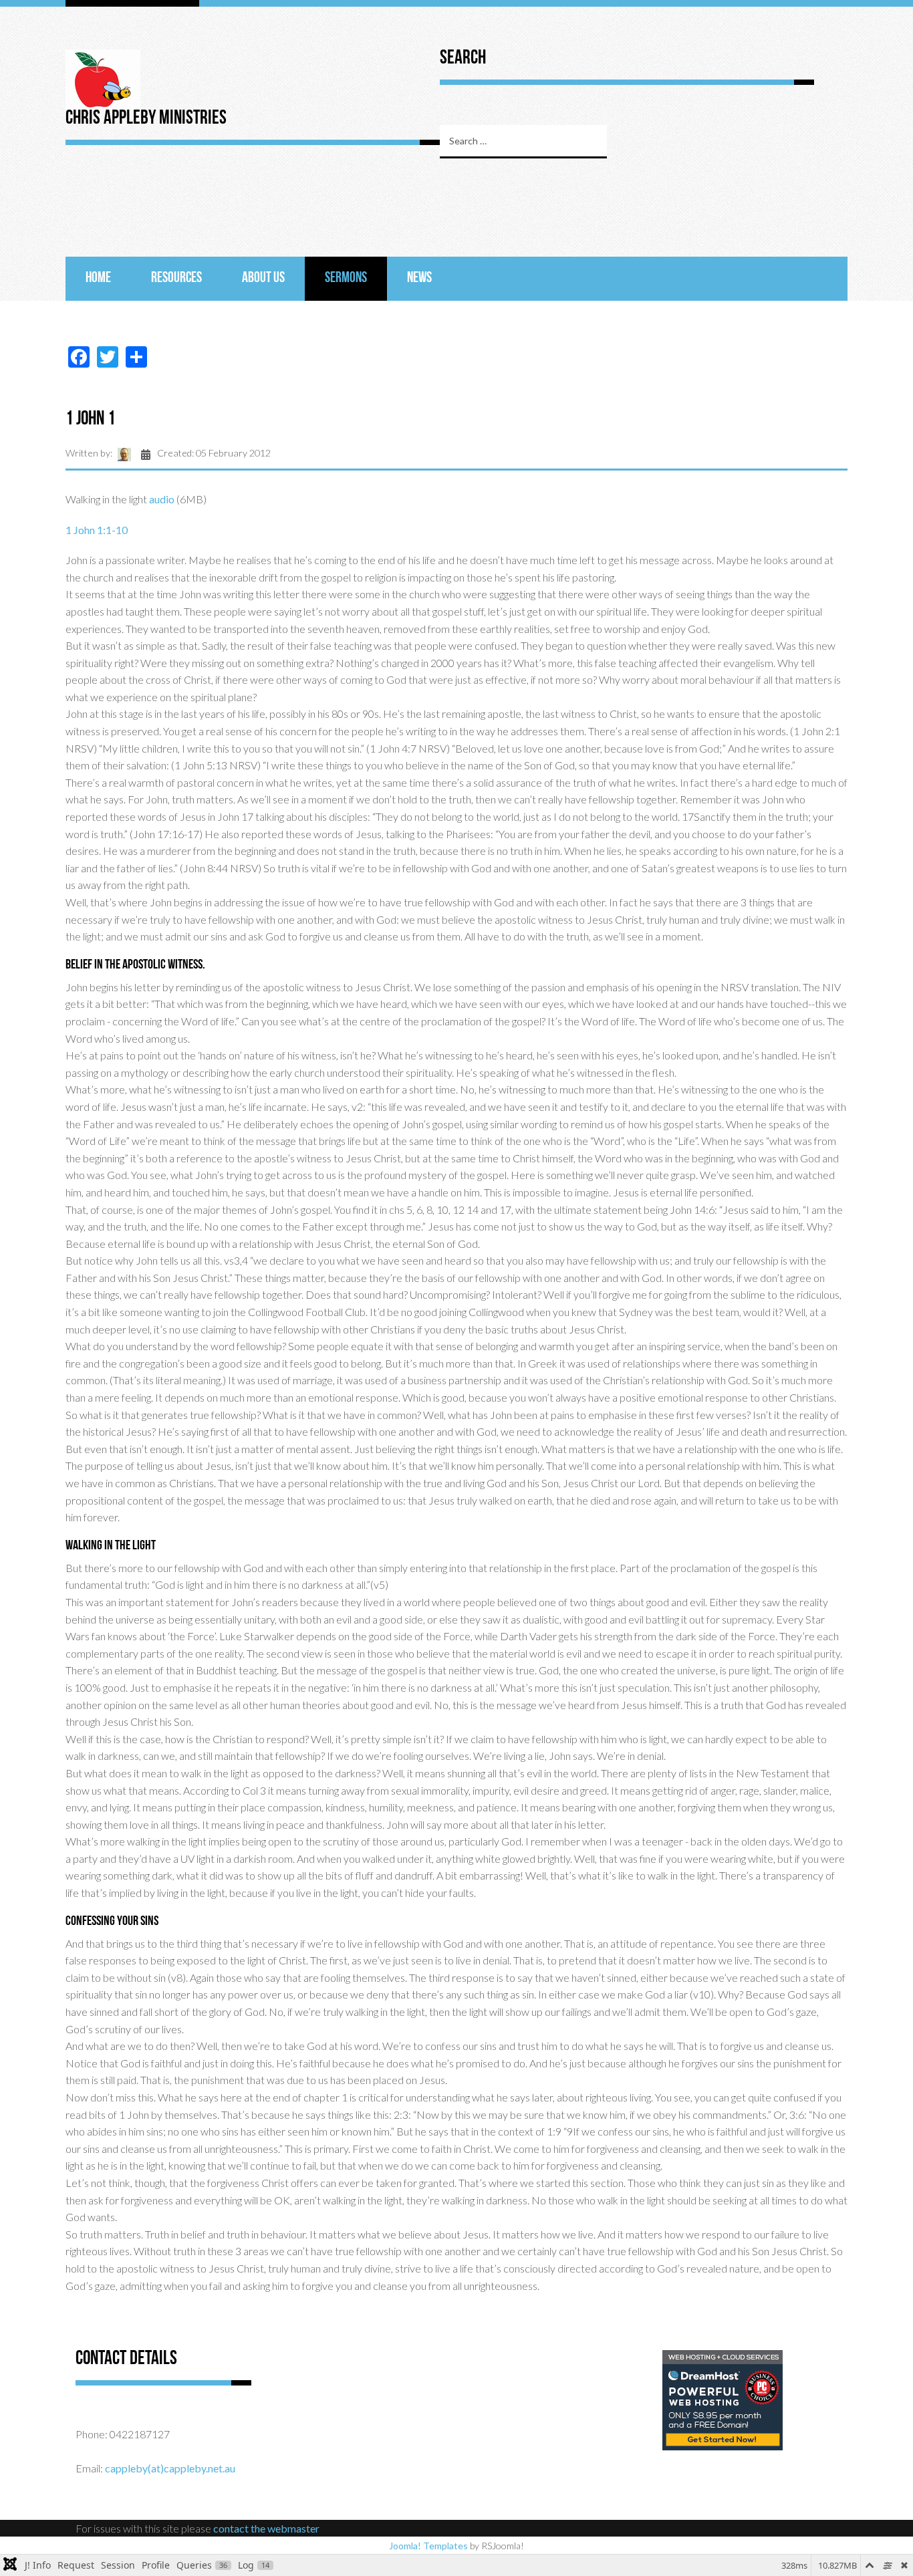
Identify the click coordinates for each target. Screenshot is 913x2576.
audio (162, 499)
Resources (176, 278)
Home (98, 278)
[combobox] (523, 142)
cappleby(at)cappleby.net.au (170, 2468)
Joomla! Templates (428, 2546)
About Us (263, 278)
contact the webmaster (266, 2528)
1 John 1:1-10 (97, 530)
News (419, 278)
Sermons (346, 278)
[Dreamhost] (723, 2399)
